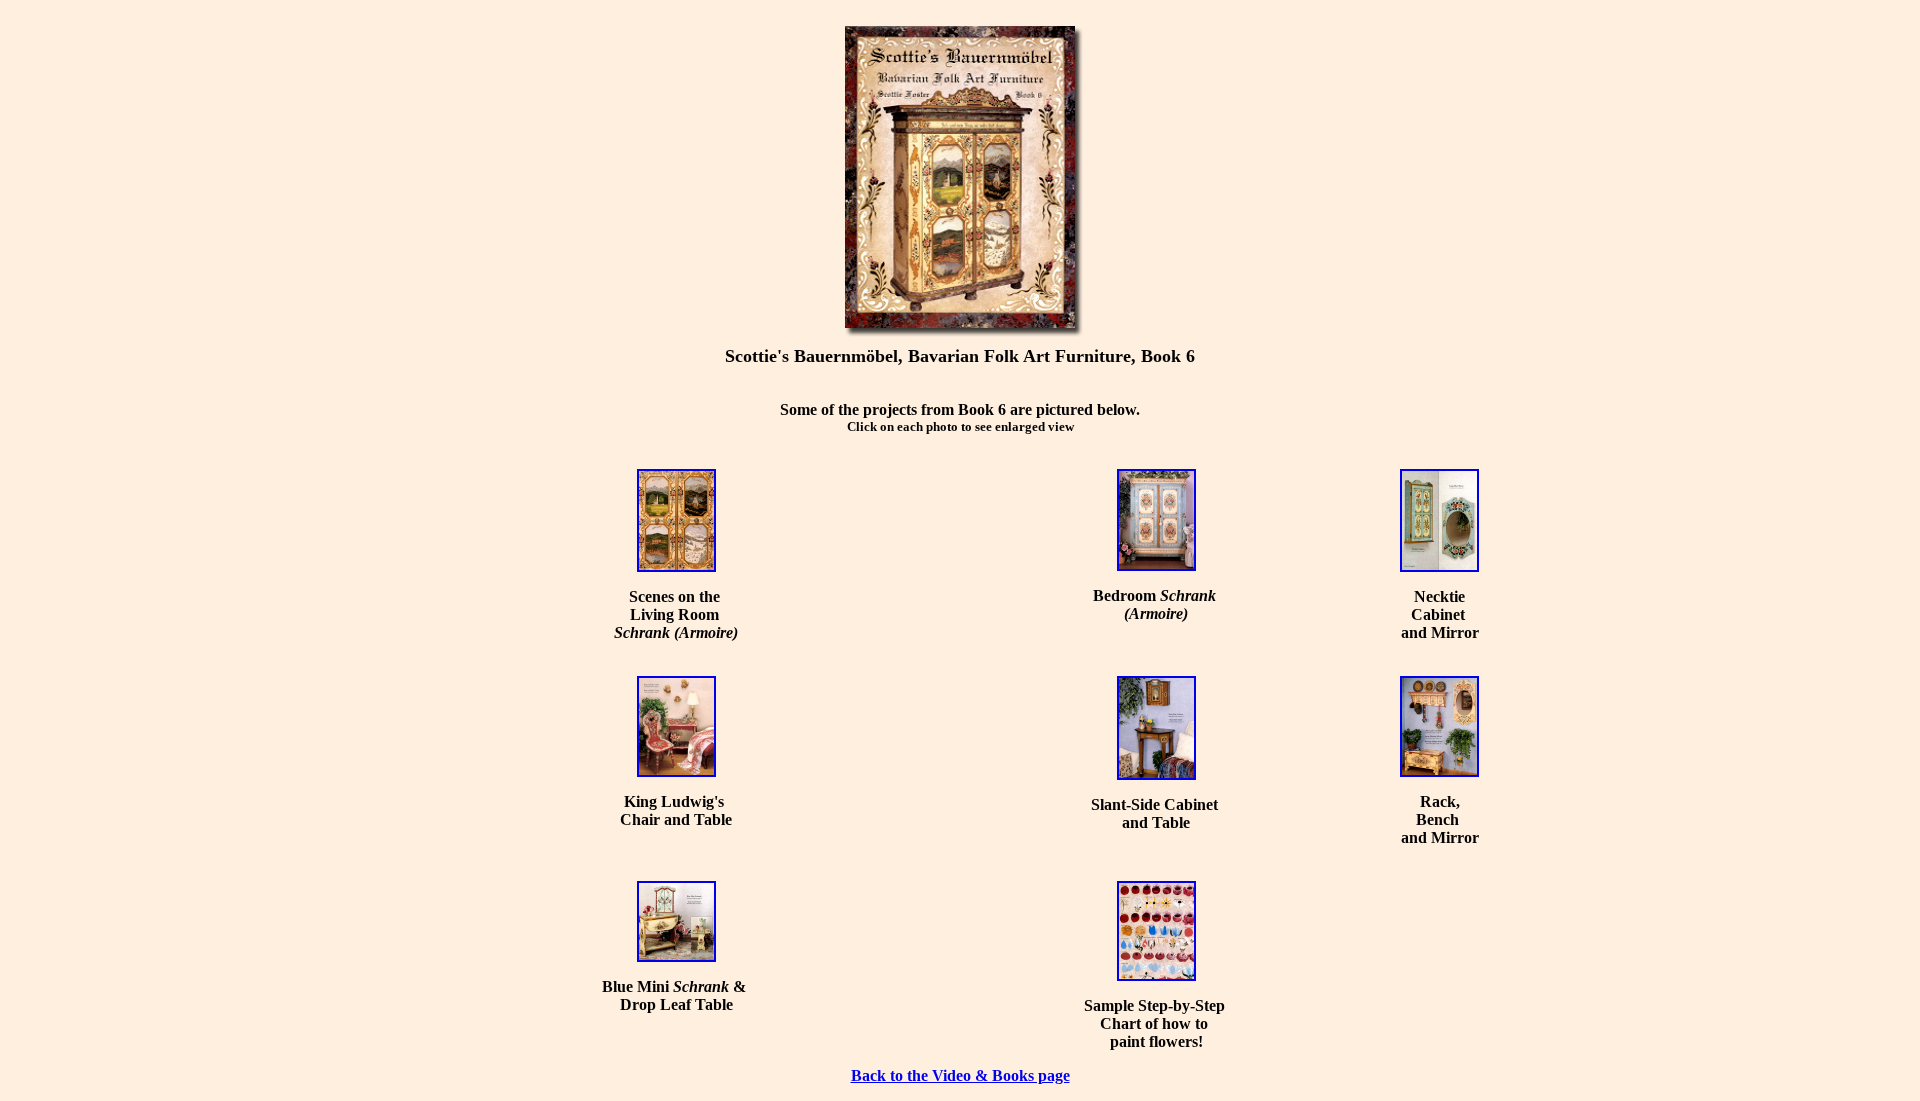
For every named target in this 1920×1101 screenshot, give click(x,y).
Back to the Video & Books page (960, 1075)
